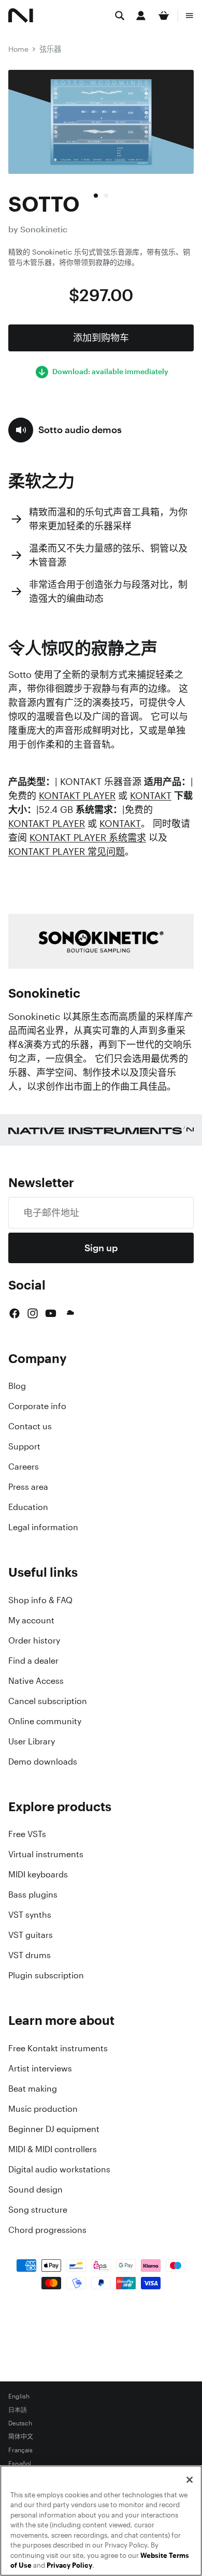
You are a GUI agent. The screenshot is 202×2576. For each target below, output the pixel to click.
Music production (43, 2109)
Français (20, 2450)
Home (18, 49)
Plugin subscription (46, 1975)
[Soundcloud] (69, 1313)
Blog (17, 1386)
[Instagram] (33, 1313)
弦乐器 (50, 49)
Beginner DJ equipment (54, 2129)
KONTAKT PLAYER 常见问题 (67, 851)
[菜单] (190, 16)
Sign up (101, 1248)
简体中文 (21, 2437)
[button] (65, 430)
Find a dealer (33, 1661)
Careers (24, 1467)
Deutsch (20, 2423)
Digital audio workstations (59, 2169)
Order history (34, 1640)
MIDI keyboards (38, 1874)
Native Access (36, 1681)
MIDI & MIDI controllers (53, 2149)
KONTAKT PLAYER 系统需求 (88, 837)
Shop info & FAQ (40, 1600)
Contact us (30, 1426)
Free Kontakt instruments (58, 2048)
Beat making (33, 2089)
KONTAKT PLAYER (77, 795)
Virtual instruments (46, 1854)
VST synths (30, 1915)
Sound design (35, 2189)
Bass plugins (33, 1894)
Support (24, 1446)
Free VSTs (27, 1834)
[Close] (190, 2480)
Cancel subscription (48, 1701)
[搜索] (120, 16)
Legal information (43, 1527)
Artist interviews (40, 2068)
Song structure (38, 2210)
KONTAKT (151, 795)
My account (31, 1620)
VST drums (30, 1955)
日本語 (18, 2410)
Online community (45, 1721)
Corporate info (37, 1406)
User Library (32, 1741)
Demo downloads (43, 1761)
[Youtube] (51, 1313)
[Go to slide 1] (96, 196)
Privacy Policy (69, 2565)
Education (28, 1507)
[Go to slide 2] (106, 196)
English (19, 2396)
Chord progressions (47, 2230)
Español (20, 2464)
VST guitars (31, 1935)
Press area (28, 1487)
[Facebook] (15, 1313)
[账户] (141, 16)
